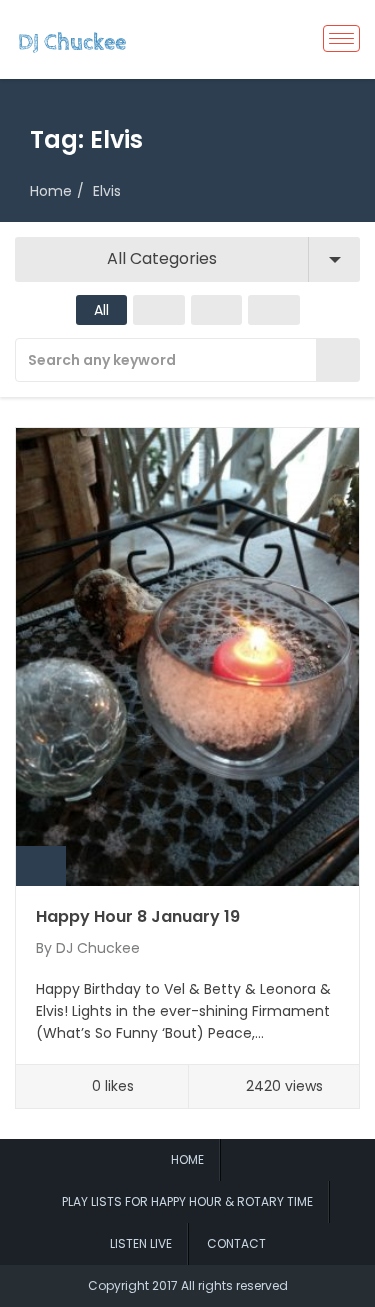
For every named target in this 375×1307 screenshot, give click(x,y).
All (101, 310)
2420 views (284, 1086)
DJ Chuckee (98, 948)
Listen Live (141, 1243)
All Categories (162, 258)
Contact (236, 1243)
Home (51, 191)
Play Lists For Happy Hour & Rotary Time (187, 1201)
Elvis (107, 191)
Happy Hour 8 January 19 (138, 916)
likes (113, 1086)
